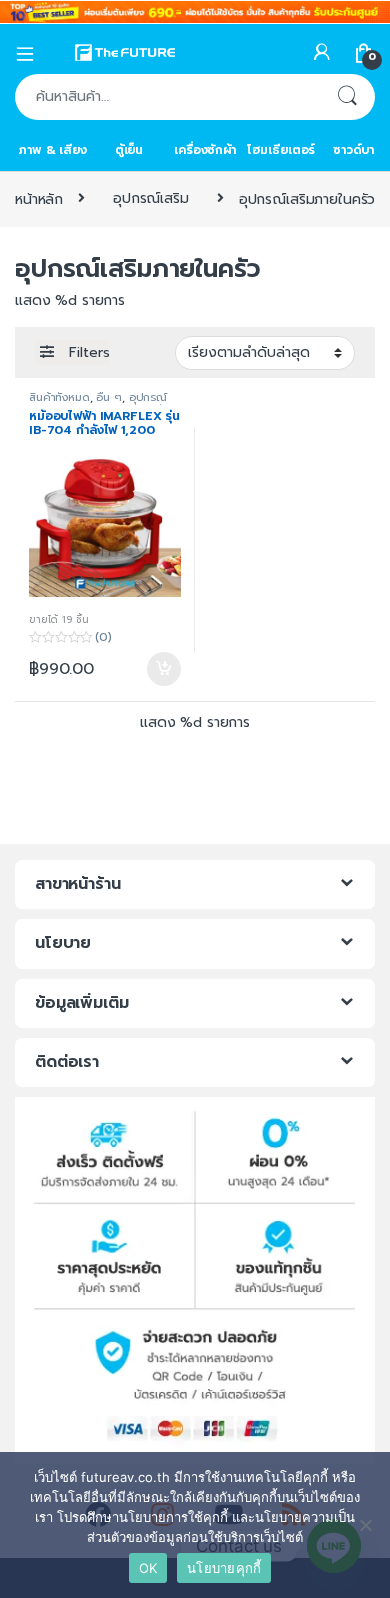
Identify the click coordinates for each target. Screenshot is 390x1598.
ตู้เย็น (129, 150)
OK (148, 1568)
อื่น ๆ (108, 397)
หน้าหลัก (39, 198)
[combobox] (167, 97)
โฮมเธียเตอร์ (281, 150)
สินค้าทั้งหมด (59, 397)
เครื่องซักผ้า (205, 150)
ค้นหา (347, 97)
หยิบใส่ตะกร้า (163, 669)
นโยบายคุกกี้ (224, 1568)
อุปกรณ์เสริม (151, 198)
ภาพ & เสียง (53, 150)
